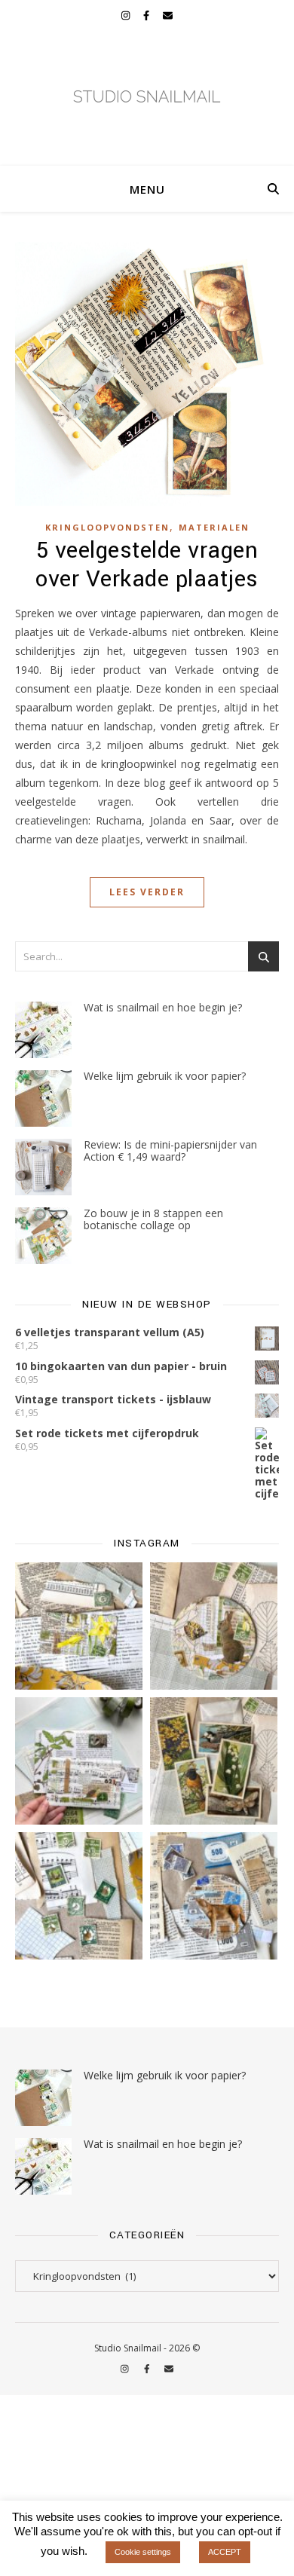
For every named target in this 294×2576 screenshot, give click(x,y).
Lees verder (147, 892)
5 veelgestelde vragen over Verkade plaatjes (147, 565)
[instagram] (127, 15)
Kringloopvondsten (107, 527)
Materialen (214, 527)
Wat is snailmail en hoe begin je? (163, 1007)
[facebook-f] (147, 15)
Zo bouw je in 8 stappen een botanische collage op (153, 1219)
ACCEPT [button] (225, 2552)
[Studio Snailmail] (147, 98)
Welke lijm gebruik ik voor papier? (165, 1076)
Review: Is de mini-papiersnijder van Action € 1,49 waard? (170, 1150)
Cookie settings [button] (143, 2552)
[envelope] (168, 15)
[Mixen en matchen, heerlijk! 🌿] (79, 1761)
